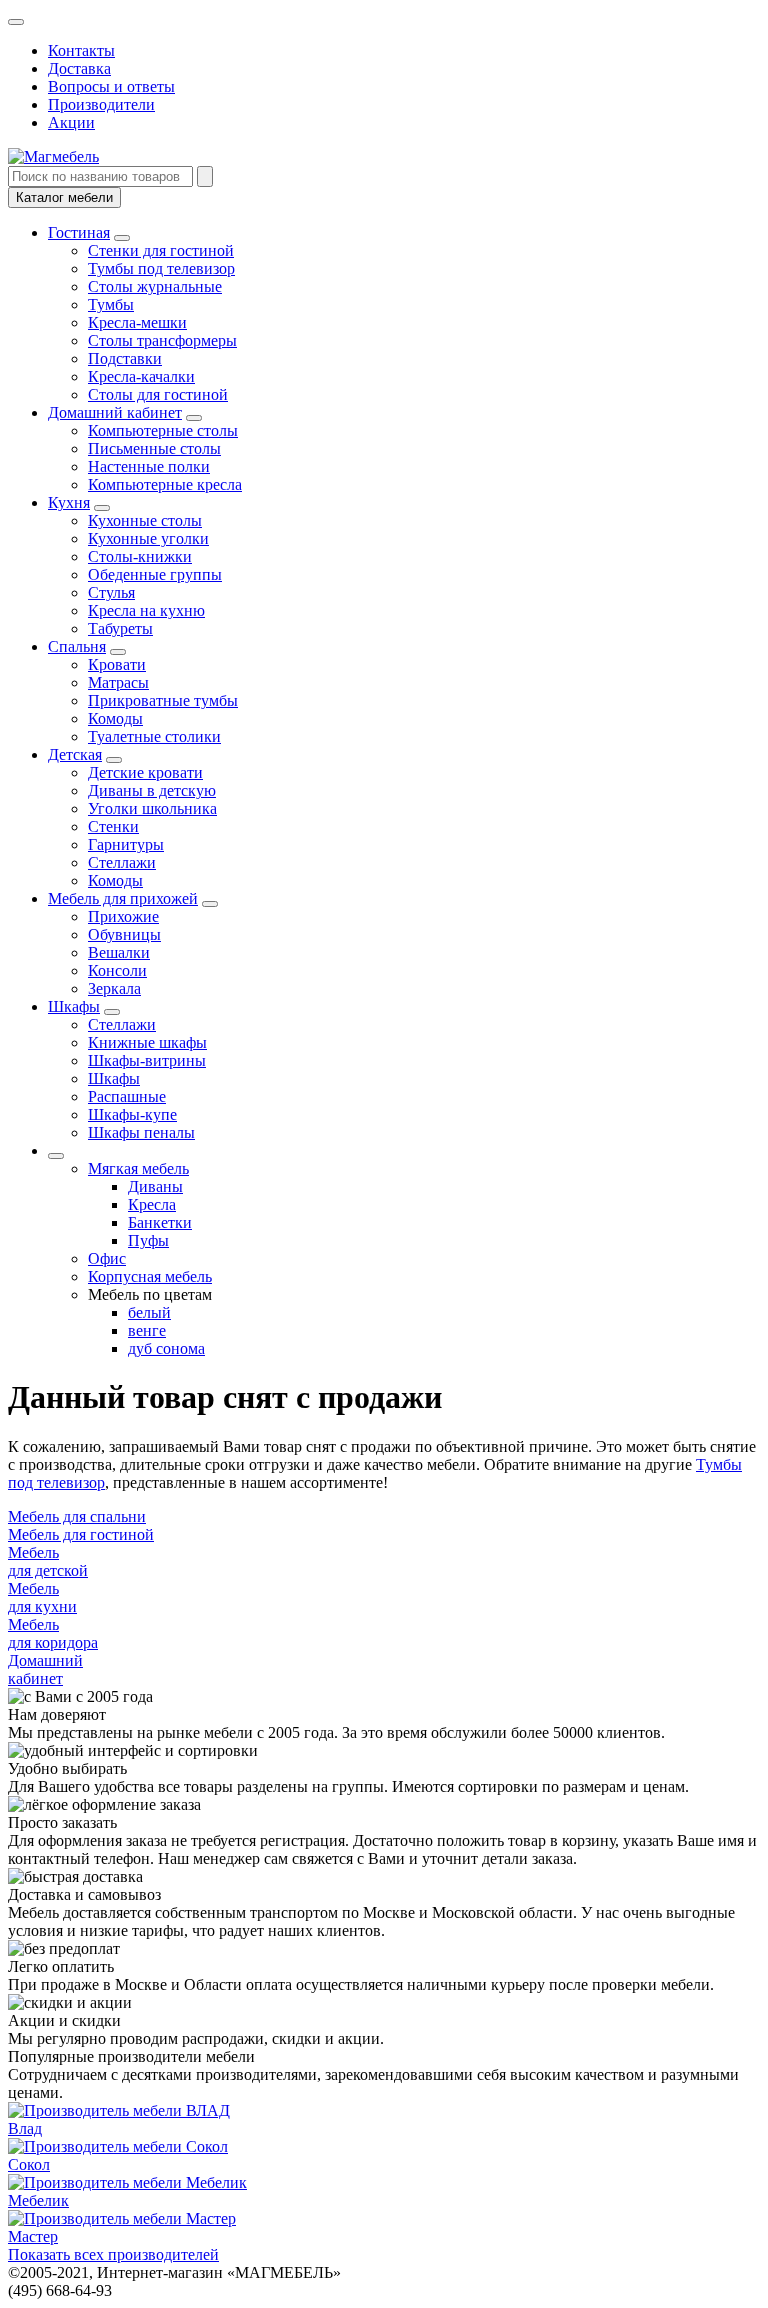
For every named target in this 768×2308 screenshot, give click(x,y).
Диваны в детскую (152, 790)
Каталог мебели (64, 197)
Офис (107, 1258)
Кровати (117, 664)
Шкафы (74, 1006)
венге (147, 1330)
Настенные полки (149, 466)
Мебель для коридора (53, 1633)
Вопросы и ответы (111, 86)
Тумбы (111, 304)
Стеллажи (122, 862)
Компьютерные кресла (165, 484)
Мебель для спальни (77, 1516)
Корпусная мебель (150, 1276)
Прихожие (123, 916)
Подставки (125, 358)
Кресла (152, 1204)
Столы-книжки (140, 556)
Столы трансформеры (162, 340)
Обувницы (124, 934)
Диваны (155, 1186)
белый (149, 1312)
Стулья (111, 592)
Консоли (117, 970)
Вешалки (119, 952)
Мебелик (38, 2200)
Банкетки (160, 1222)
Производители (101, 104)
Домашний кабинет (115, 412)
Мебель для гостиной (81, 1534)
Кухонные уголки (148, 538)
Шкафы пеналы (141, 1132)
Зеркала (114, 988)
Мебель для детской (48, 1561)
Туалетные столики (154, 736)
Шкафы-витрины (147, 1060)
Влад (25, 2128)
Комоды (115, 718)
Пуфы (148, 1240)
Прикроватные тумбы (163, 700)
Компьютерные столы (163, 430)
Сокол (29, 2164)
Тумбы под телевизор (161, 268)
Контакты (81, 50)
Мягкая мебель (138, 1168)
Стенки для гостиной (161, 250)
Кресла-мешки (137, 322)
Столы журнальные (155, 286)
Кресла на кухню (146, 610)
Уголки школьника (152, 808)
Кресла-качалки (141, 376)
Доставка (79, 68)
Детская (75, 754)
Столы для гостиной (158, 394)
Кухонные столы (145, 520)
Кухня (69, 502)
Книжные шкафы (147, 1042)
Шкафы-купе (132, 1114)
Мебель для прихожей (123, 898)
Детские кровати (145, 772)
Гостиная (79, 232)
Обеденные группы (155, 574)
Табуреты (120, 628)
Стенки (113, 826)
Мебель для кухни (42, 1597)
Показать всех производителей (113, 2254)
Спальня (77, 646)
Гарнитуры (126, 844)
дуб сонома (166, 1348)
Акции (71, 122)
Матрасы (118, 682)
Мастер (33, 2236)
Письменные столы (154, 448)
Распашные (127, 1096)
